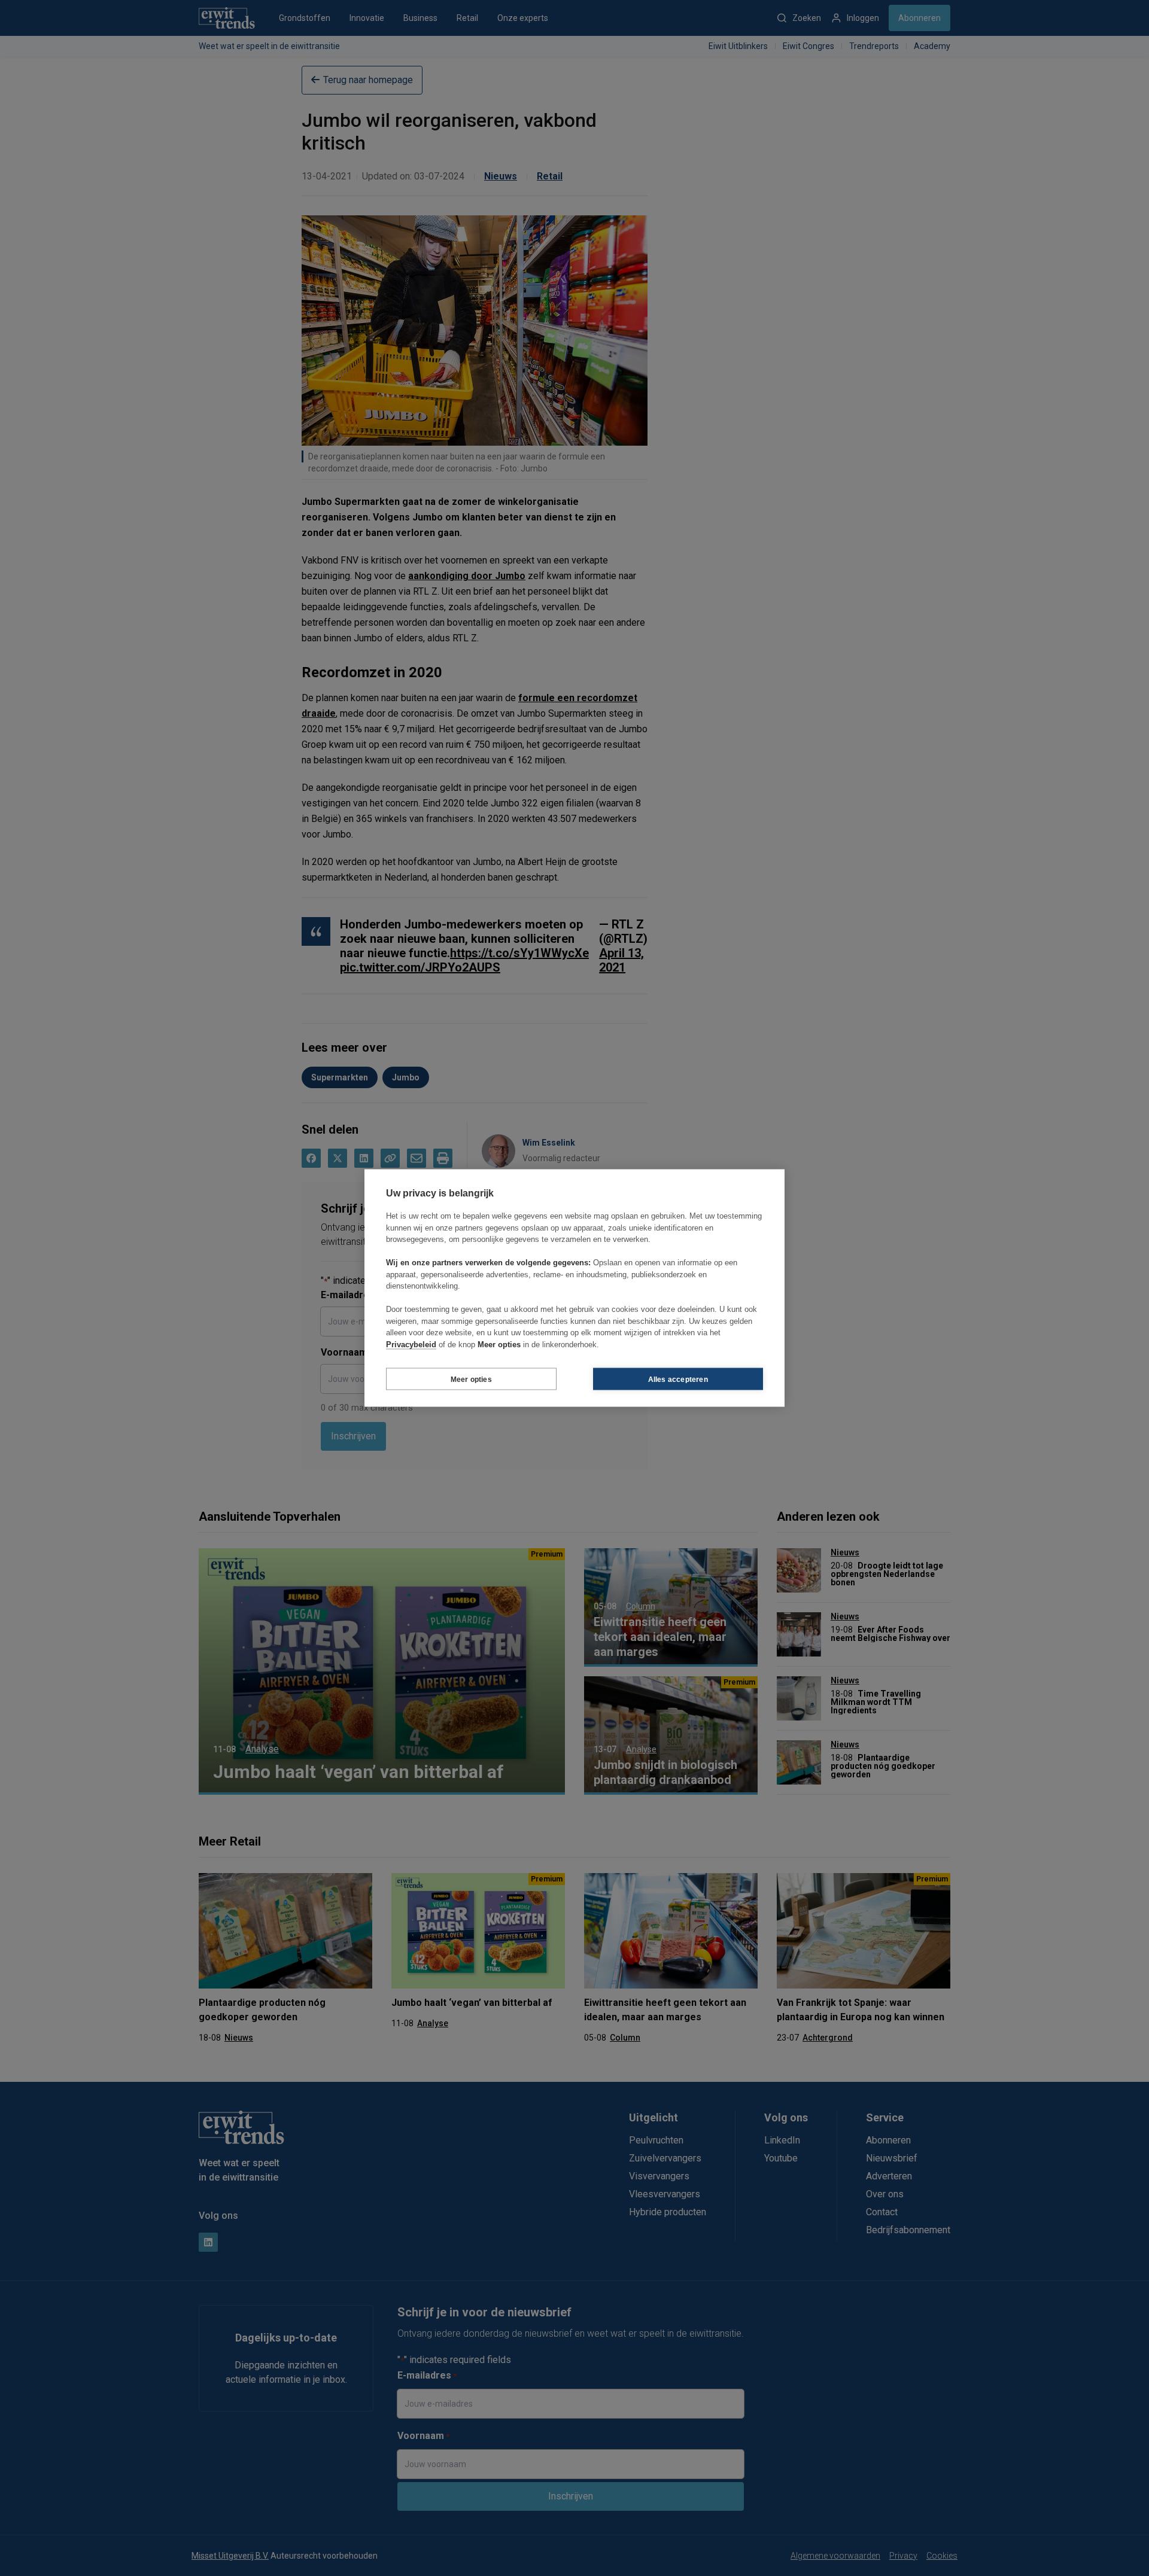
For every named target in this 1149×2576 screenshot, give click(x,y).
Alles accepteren (678, 1379)
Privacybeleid (411, 1344)
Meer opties (471, 1379)
